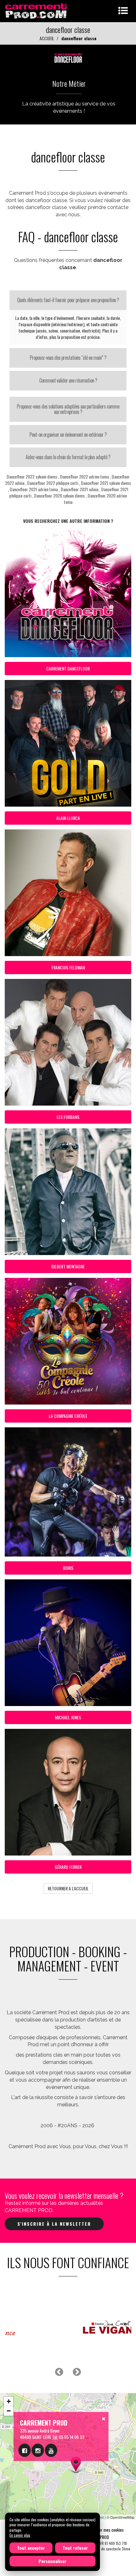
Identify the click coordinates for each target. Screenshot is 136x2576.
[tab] (68, 300)
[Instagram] (38, 2450)
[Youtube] (51, 2450)
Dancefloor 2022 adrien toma (84, 476)
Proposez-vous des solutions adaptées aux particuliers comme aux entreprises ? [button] (68, 409)
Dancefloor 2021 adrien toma (34, 489)
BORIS (68, 1568)
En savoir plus (20, 2535)
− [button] (9, 2411)
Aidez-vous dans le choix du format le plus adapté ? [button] (68, 457)
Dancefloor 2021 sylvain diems (106, 483)
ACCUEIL (47, 38)
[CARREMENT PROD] (37, 10)
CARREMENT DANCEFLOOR (68, 668)
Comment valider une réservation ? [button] (68, 380)
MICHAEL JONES (68, 1717)
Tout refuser (75, 2548)
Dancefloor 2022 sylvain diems (32, 476)
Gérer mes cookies (108, 2530)
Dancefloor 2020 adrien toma (96, 499)
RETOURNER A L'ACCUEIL (68, 1888)
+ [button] (9, 2401)
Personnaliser (53, 2561)
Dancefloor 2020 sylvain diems (59, 495)
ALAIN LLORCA (68, 818)
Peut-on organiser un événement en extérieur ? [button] (68, 435)
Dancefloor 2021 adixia (80, 489)
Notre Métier (69, 83)
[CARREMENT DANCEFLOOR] (68, 57)
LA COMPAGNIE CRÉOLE (68, 1416)
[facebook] (25, 2450)
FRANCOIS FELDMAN (68, 967)
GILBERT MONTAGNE (68, 1266)
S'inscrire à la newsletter (54, 2224)
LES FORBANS (68, 1117)
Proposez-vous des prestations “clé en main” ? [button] (68, 358)
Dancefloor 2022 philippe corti (53, 483)
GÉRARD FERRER (68, 1867)
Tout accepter (31, 2548)
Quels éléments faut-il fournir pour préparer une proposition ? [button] (68, 300)
